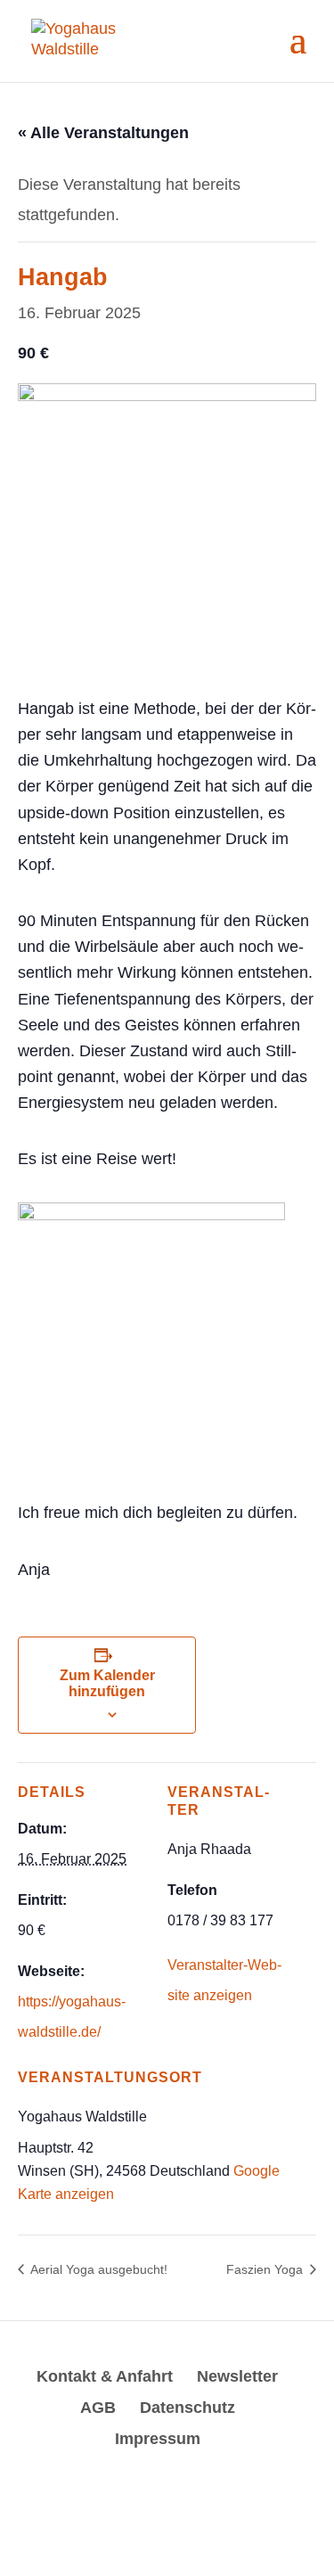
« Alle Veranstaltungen (103, 133)
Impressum (158, 2439)
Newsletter (237, 2376)
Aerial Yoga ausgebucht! (98, 2269)
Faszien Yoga (266, 2269)
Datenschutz (187, 2408)
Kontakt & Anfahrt (105, 2376)
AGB (98, 2408)
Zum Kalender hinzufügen (107, 1683)
